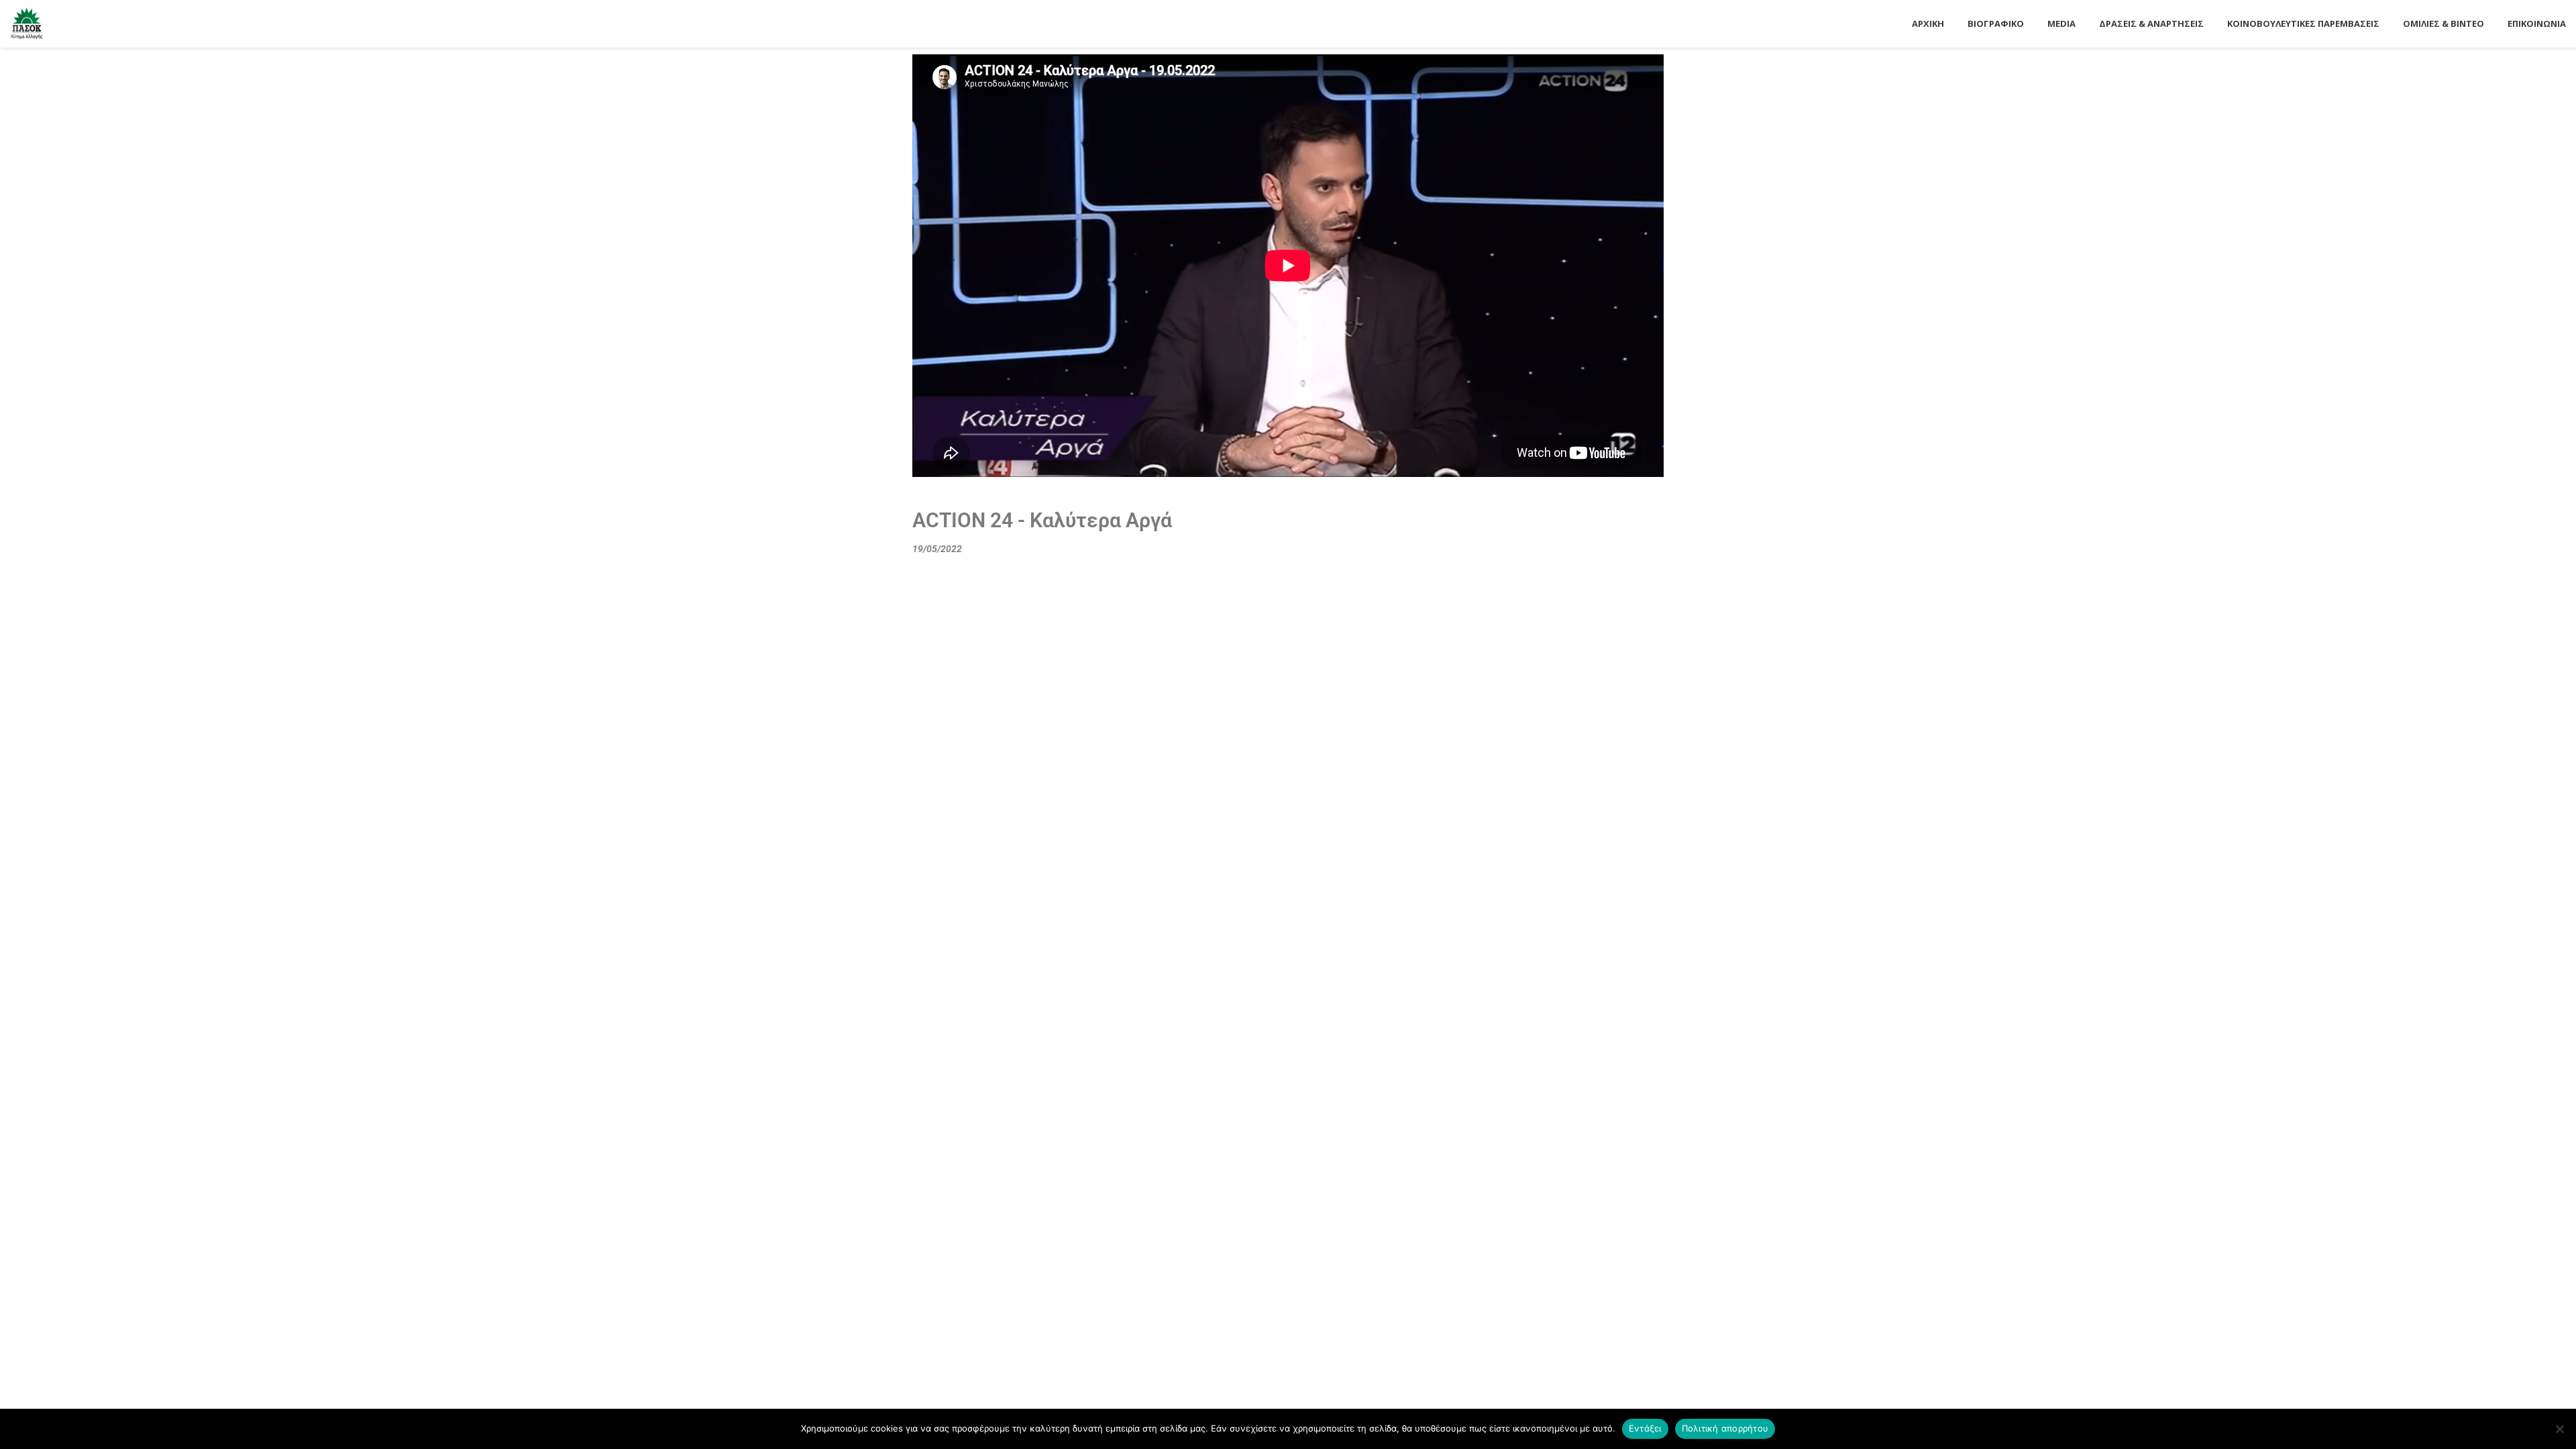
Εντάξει (1645, 1428)
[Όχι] (2559, 1429)
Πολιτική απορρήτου (1725, 1428)
